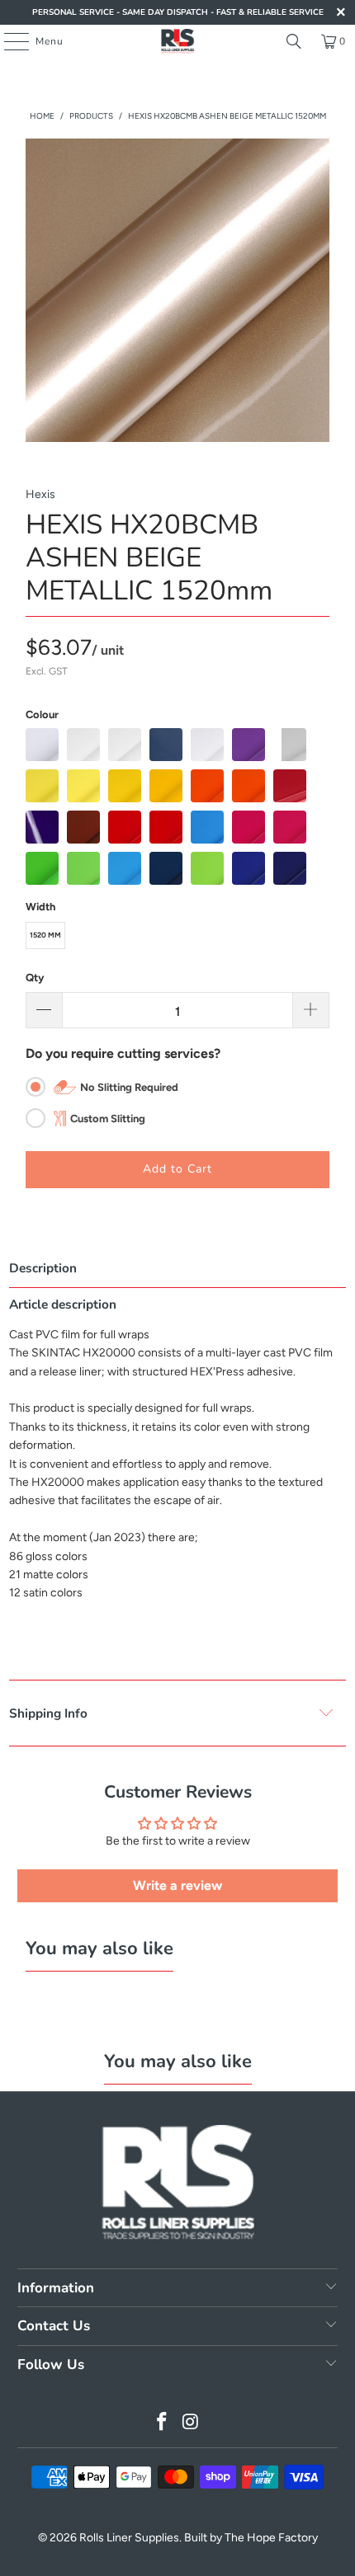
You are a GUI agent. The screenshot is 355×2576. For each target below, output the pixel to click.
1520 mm (45, 935)
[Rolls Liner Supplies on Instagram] (192, 2423)
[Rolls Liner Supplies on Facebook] (163, 2423)
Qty (35, 978)
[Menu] (8, 41)
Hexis (40, 494)
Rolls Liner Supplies (129, 2538)
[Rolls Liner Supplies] (178, 41)
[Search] (294, 41)
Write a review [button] (177, 1885)
